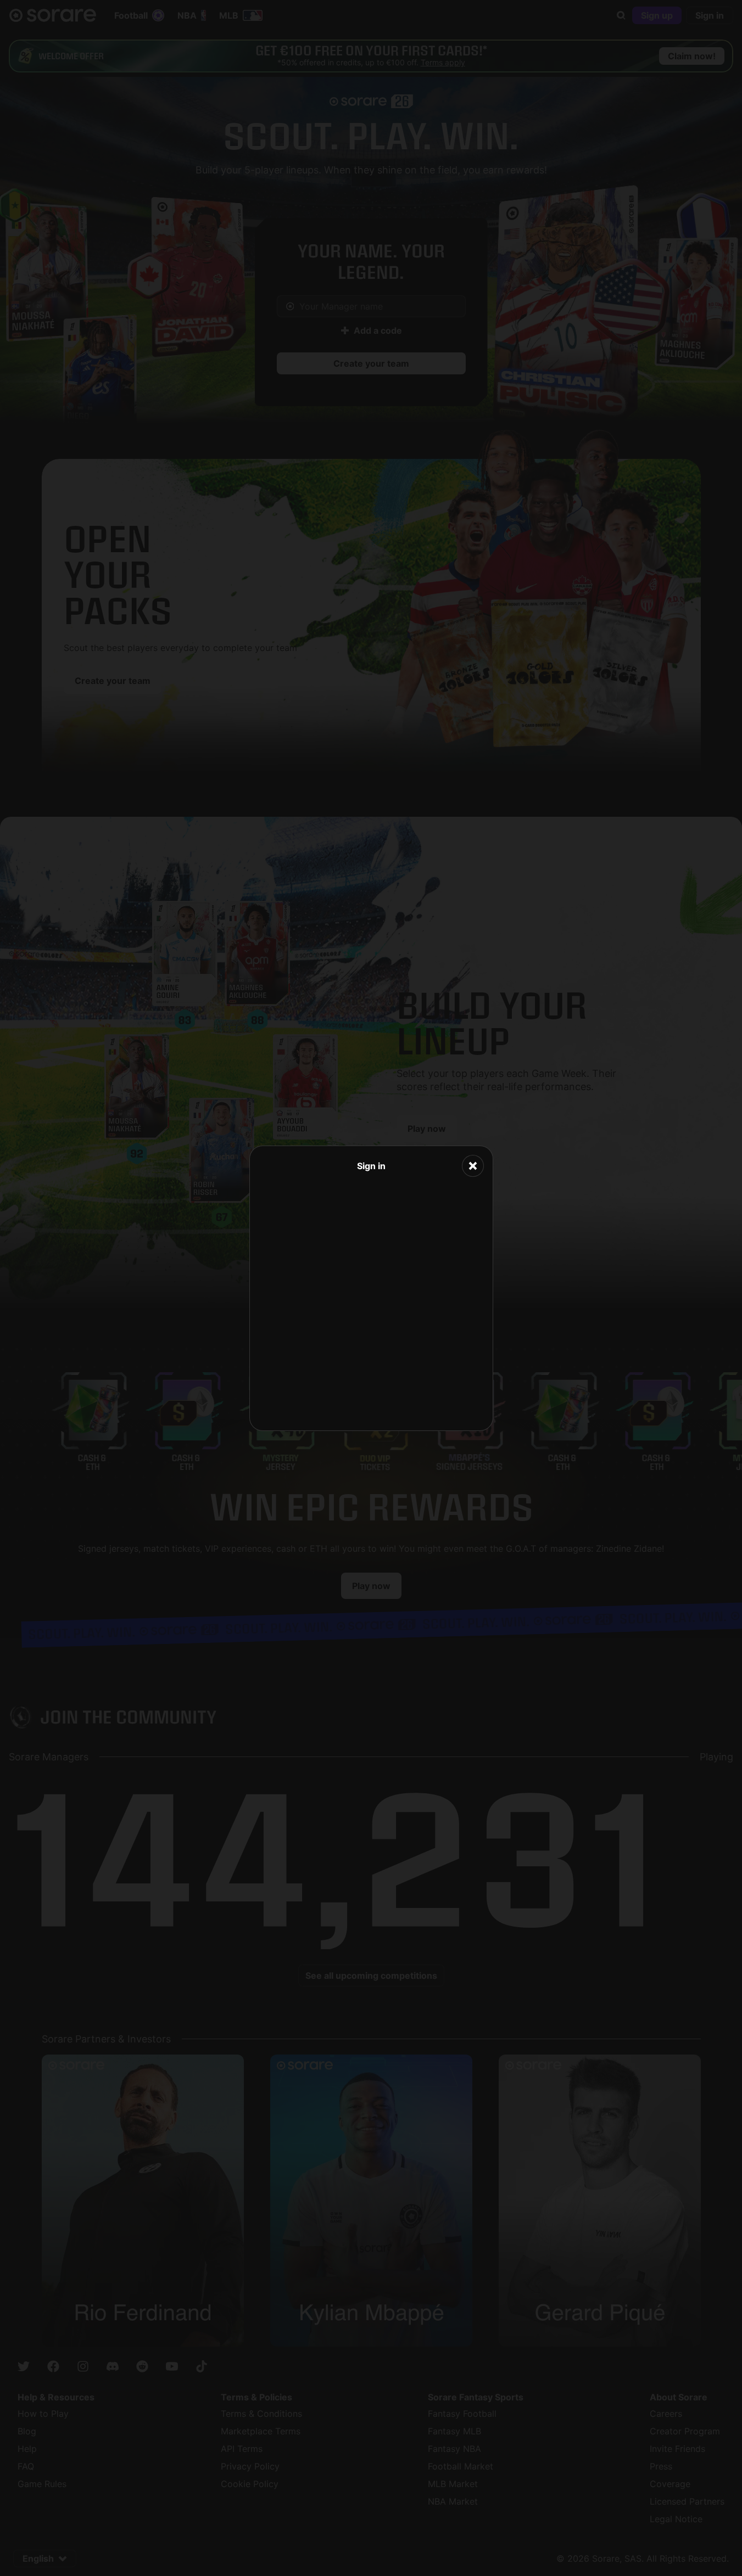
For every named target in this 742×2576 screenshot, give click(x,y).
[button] (473, 1166)
